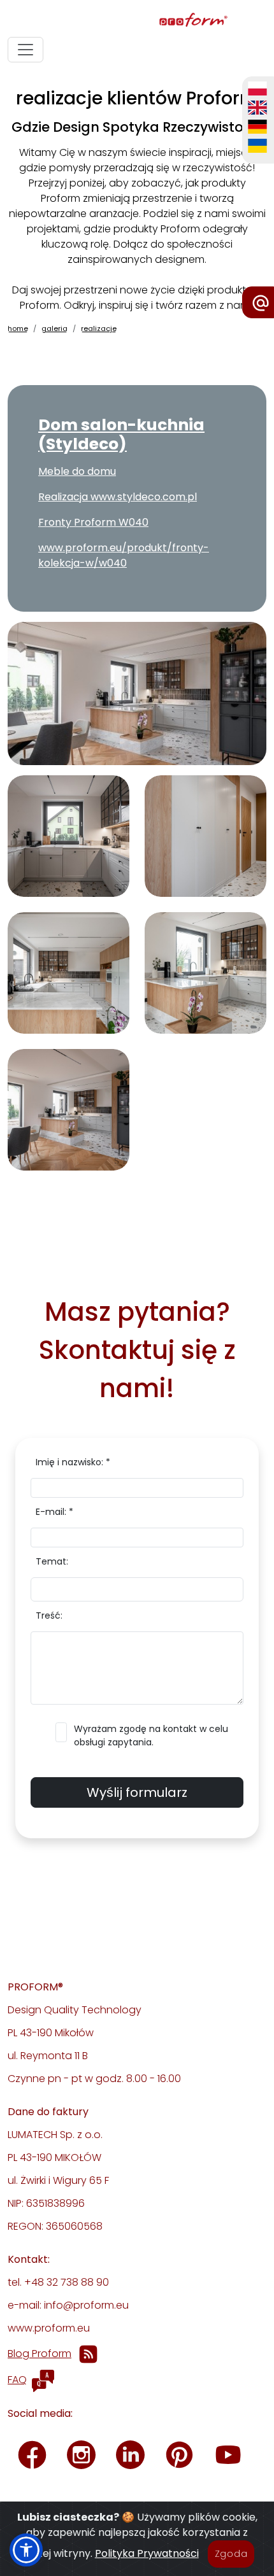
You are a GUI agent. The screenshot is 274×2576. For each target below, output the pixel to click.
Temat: (52, 1561)
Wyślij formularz (137, 1792)
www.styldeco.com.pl (144, 497)
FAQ (17, 2380)
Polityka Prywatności (147, 2553)
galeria (54, 328)
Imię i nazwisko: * (73, 1462)
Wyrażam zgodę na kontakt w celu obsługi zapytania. (151, 1735)
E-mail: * (54, 1512)
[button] (26, 2550)
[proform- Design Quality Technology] (134, 21)
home (18, 328)
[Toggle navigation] (25, 50)
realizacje (99, 328)
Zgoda (231, 2554)
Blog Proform (40, 2354)
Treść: (49, 1615)
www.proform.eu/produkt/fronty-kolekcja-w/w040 (124, 555)
